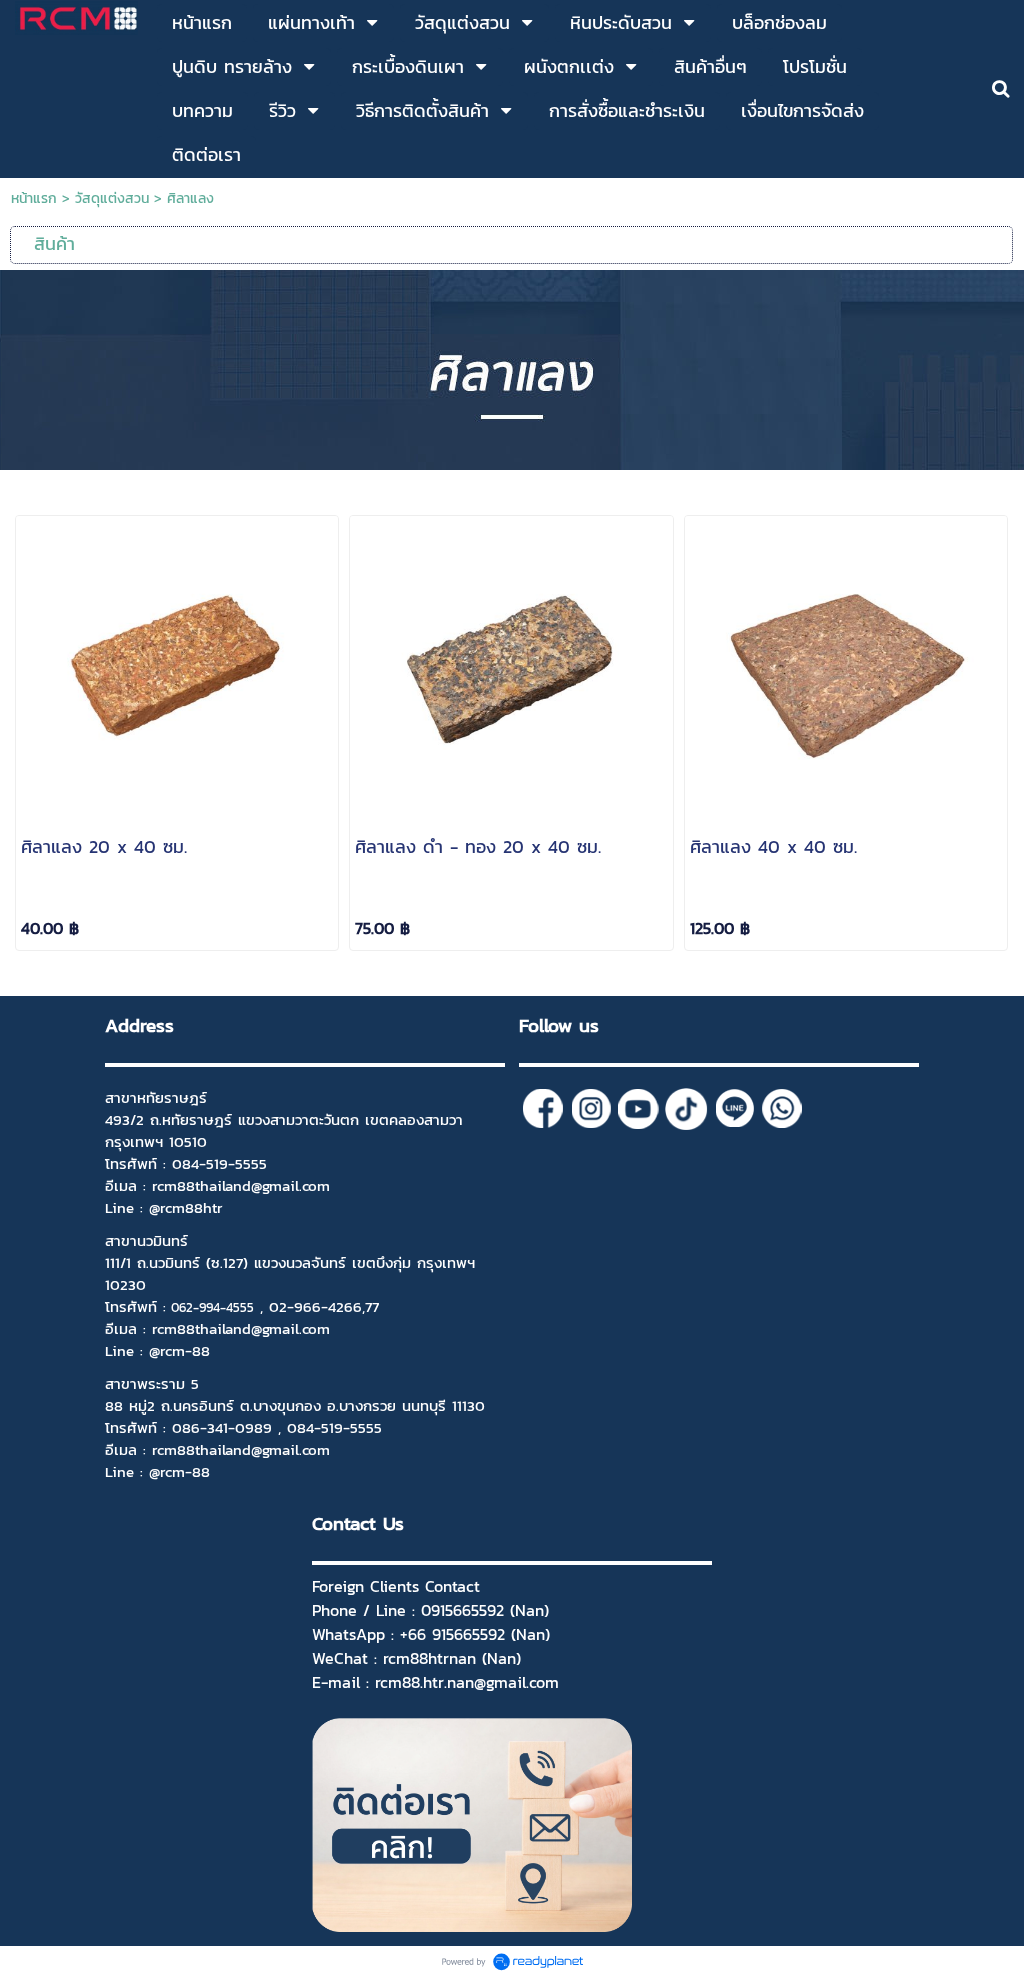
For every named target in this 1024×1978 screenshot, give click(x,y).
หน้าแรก (34, 198)
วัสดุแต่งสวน (112, 198)
